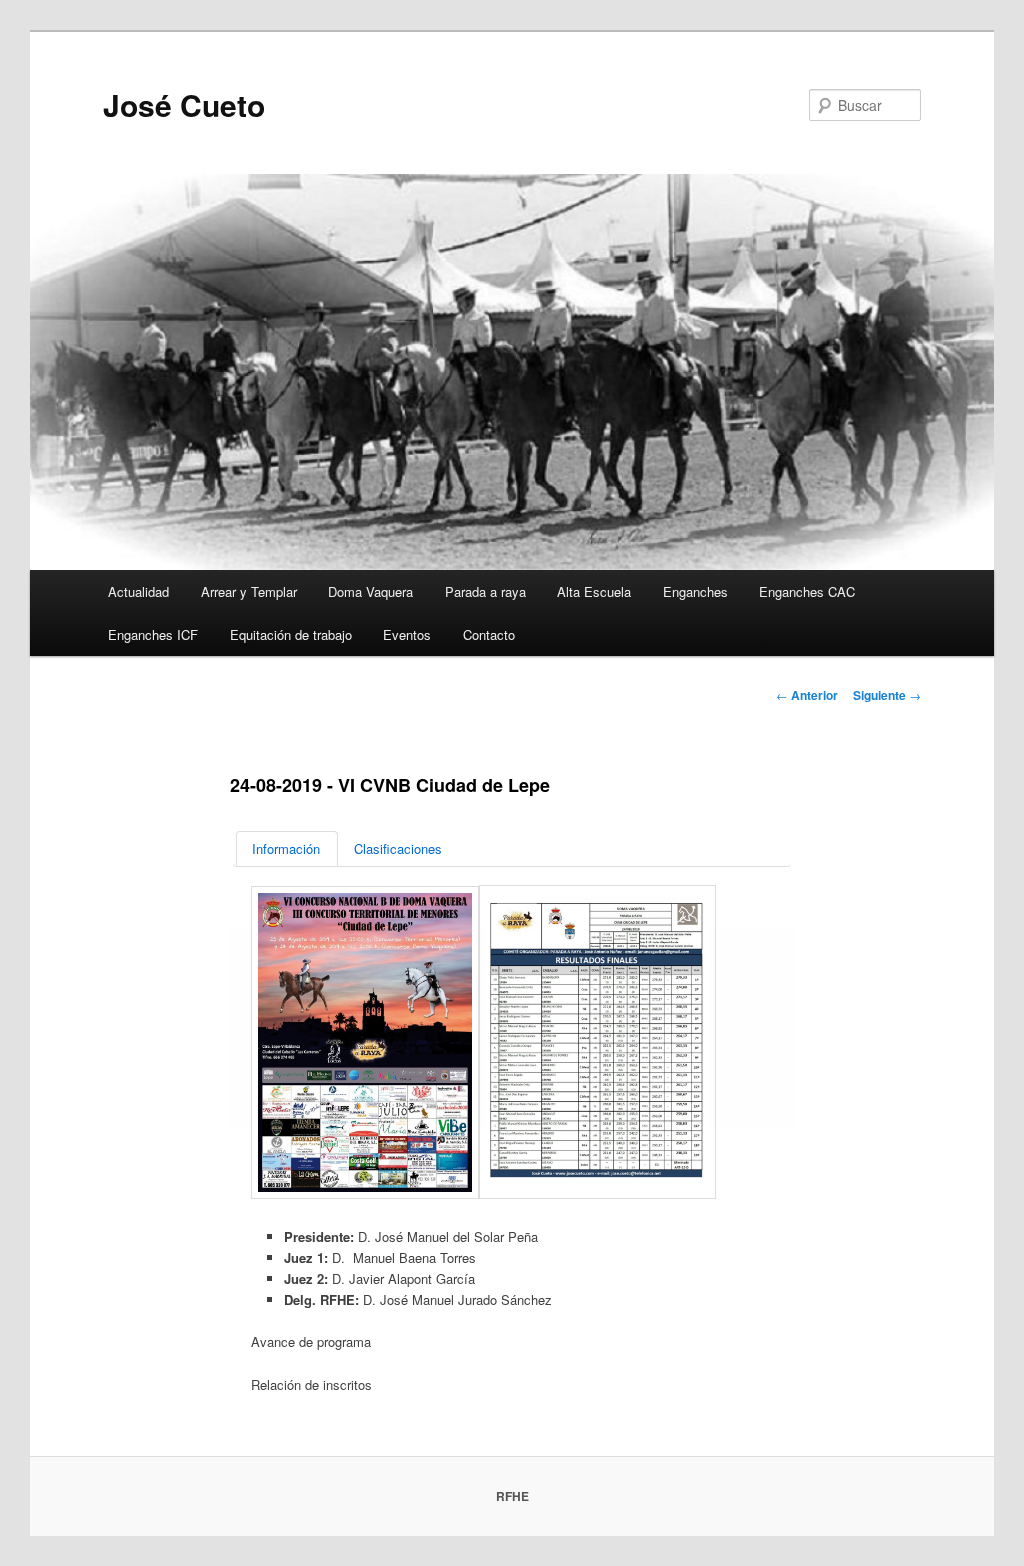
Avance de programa (311, 1341)
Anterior (807, 695)
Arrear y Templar (249, 591)
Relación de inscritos (311, 1384)
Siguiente (887, 695)
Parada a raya (485, 591)
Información (286, 848)
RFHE (512, 1496)
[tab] (287, 848)
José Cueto (184, 104)
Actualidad (138, 591)
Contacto (489, 634)
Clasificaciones (398, 848)
